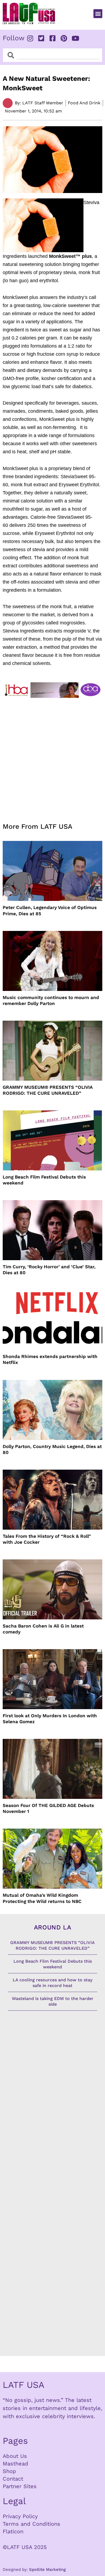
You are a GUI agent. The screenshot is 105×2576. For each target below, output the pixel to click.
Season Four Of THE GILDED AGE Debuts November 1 (48, 1808)
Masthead (15, 2464)
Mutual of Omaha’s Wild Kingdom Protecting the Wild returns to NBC (42, 1898)
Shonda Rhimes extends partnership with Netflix (50, 1359)
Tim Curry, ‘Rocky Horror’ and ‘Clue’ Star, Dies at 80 (49, 1270)
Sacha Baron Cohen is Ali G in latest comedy (43, 1629)
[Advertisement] (52, 757)
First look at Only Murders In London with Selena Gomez (50, 1719)
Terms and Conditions (31, 2524)
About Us (15, 2456)
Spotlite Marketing (47, 2570)
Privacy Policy (20, 2516)
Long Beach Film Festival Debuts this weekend (44, 1180)
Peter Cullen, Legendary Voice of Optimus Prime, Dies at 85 (50, 910)
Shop (9, 2471)
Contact (13, 2479)
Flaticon (13, 2531)
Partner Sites (20, 2486)
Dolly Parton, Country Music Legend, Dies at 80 (52, 1449)
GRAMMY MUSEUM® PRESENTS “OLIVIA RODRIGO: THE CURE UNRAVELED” (48, 1090)
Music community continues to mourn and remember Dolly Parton (51, 1000)
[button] (98, 14)
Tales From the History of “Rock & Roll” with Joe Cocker (47, 1539)
